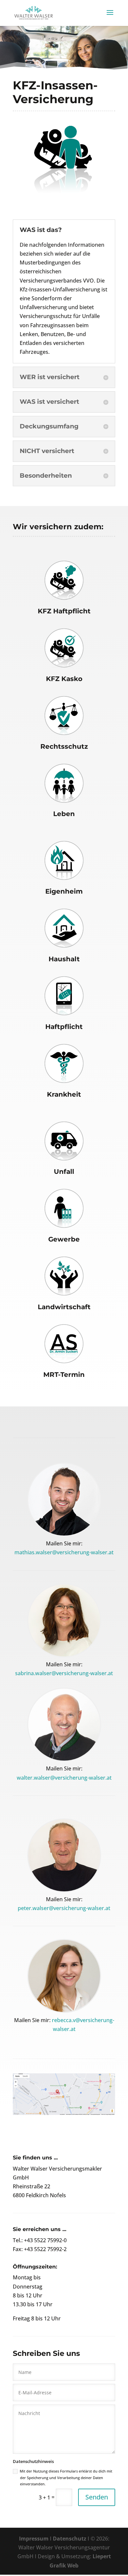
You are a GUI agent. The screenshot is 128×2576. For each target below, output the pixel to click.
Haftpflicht (64, 1027)
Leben (64, 814)
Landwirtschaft (64, 1307)
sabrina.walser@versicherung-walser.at (64, 1673)
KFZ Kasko (64, 679)
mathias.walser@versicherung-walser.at (64, 1552)
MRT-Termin (64, 1375)
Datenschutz (70, 2539)
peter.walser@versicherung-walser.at (64, 1908)
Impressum (34, 2539)
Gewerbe (64, 1239)
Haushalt (64, 959)
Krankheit (64, 1094)
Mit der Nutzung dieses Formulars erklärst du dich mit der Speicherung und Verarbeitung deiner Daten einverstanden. (66, 2477)
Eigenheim (64, 891)
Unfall (64, 1172)
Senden (97, 2497)
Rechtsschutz (64, 746)
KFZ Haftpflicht (64, 611)
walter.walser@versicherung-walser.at (64, 1778)
